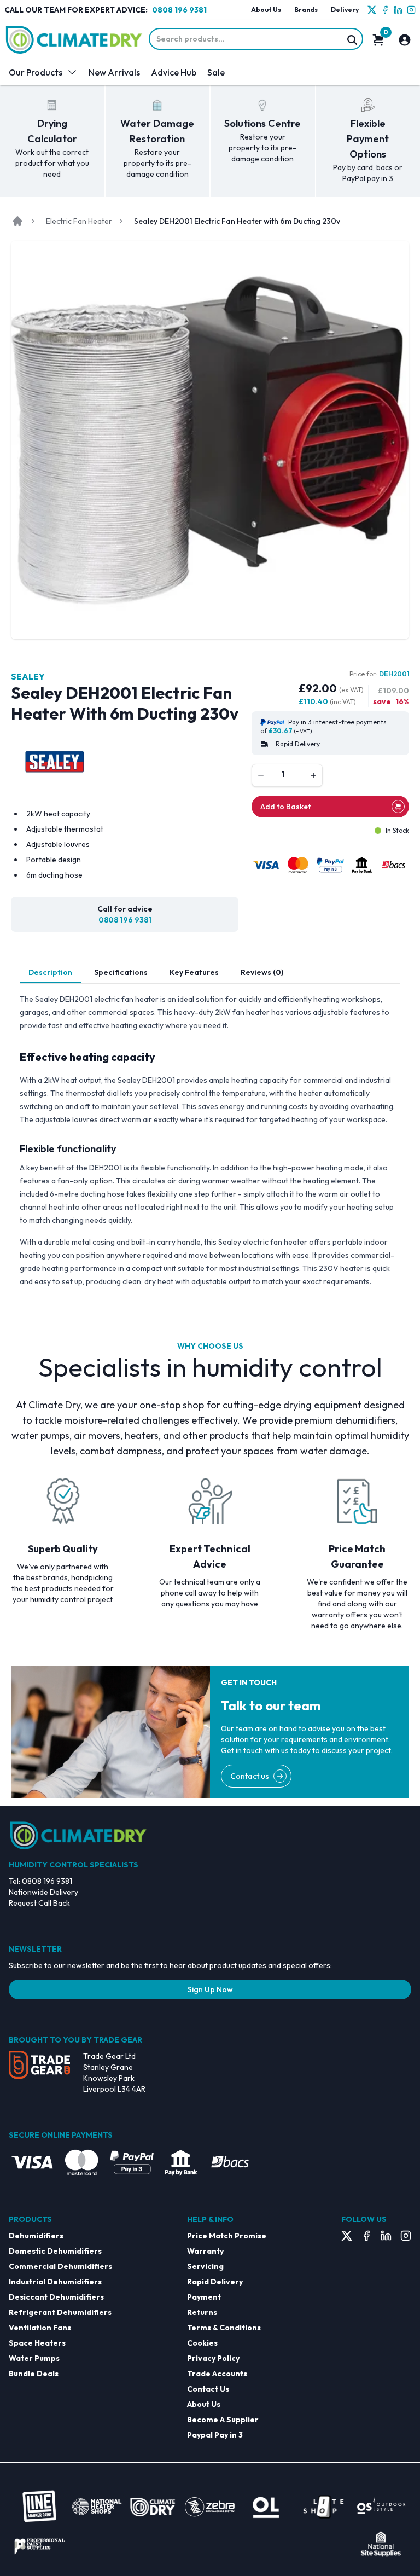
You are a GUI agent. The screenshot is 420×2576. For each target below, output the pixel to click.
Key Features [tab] (194, 972)
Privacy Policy (213, 2358)
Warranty (205, 2251)
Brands (306, 10)
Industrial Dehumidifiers (55, 2282)
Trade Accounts (217, 2374)
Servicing (205, 2266)
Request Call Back (39, 1903)
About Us (266, 10)
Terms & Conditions (224, 2328)
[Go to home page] (17, 221)
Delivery (345, 10)
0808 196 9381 (179, 10)
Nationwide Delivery (43, 1892)
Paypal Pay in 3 (215, 2435)
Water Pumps (34, 2358)
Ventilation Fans (40, 2328)
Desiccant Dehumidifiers (56, 2297)
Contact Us (208, 2389)
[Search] (352, 40)
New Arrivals (114, 72)
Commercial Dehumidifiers (60, 2266)
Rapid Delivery (215, 2282)
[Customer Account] (405, 40)
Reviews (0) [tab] (262, 972)
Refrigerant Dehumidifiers (60, 2312)
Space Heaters (37, 2343)
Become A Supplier (223, 2420)
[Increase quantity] (313, 775)
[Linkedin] (398, 10)
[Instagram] (411, 10)
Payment (204, 2297)
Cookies (202, 2343)
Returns (202, 2312)
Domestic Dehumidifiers (55, 2251)
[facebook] (385, 10)
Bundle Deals (34, 2374)
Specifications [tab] (121, 972)
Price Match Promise (227, 2236)
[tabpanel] (210, 1140)
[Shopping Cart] (378, 40)
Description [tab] (50, 972)
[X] (372, 10)
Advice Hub (174, 72)
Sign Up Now (210, 1989)
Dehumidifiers (36, 2236)
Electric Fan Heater (79, 221)
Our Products (36, 72)
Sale (216, 72)
